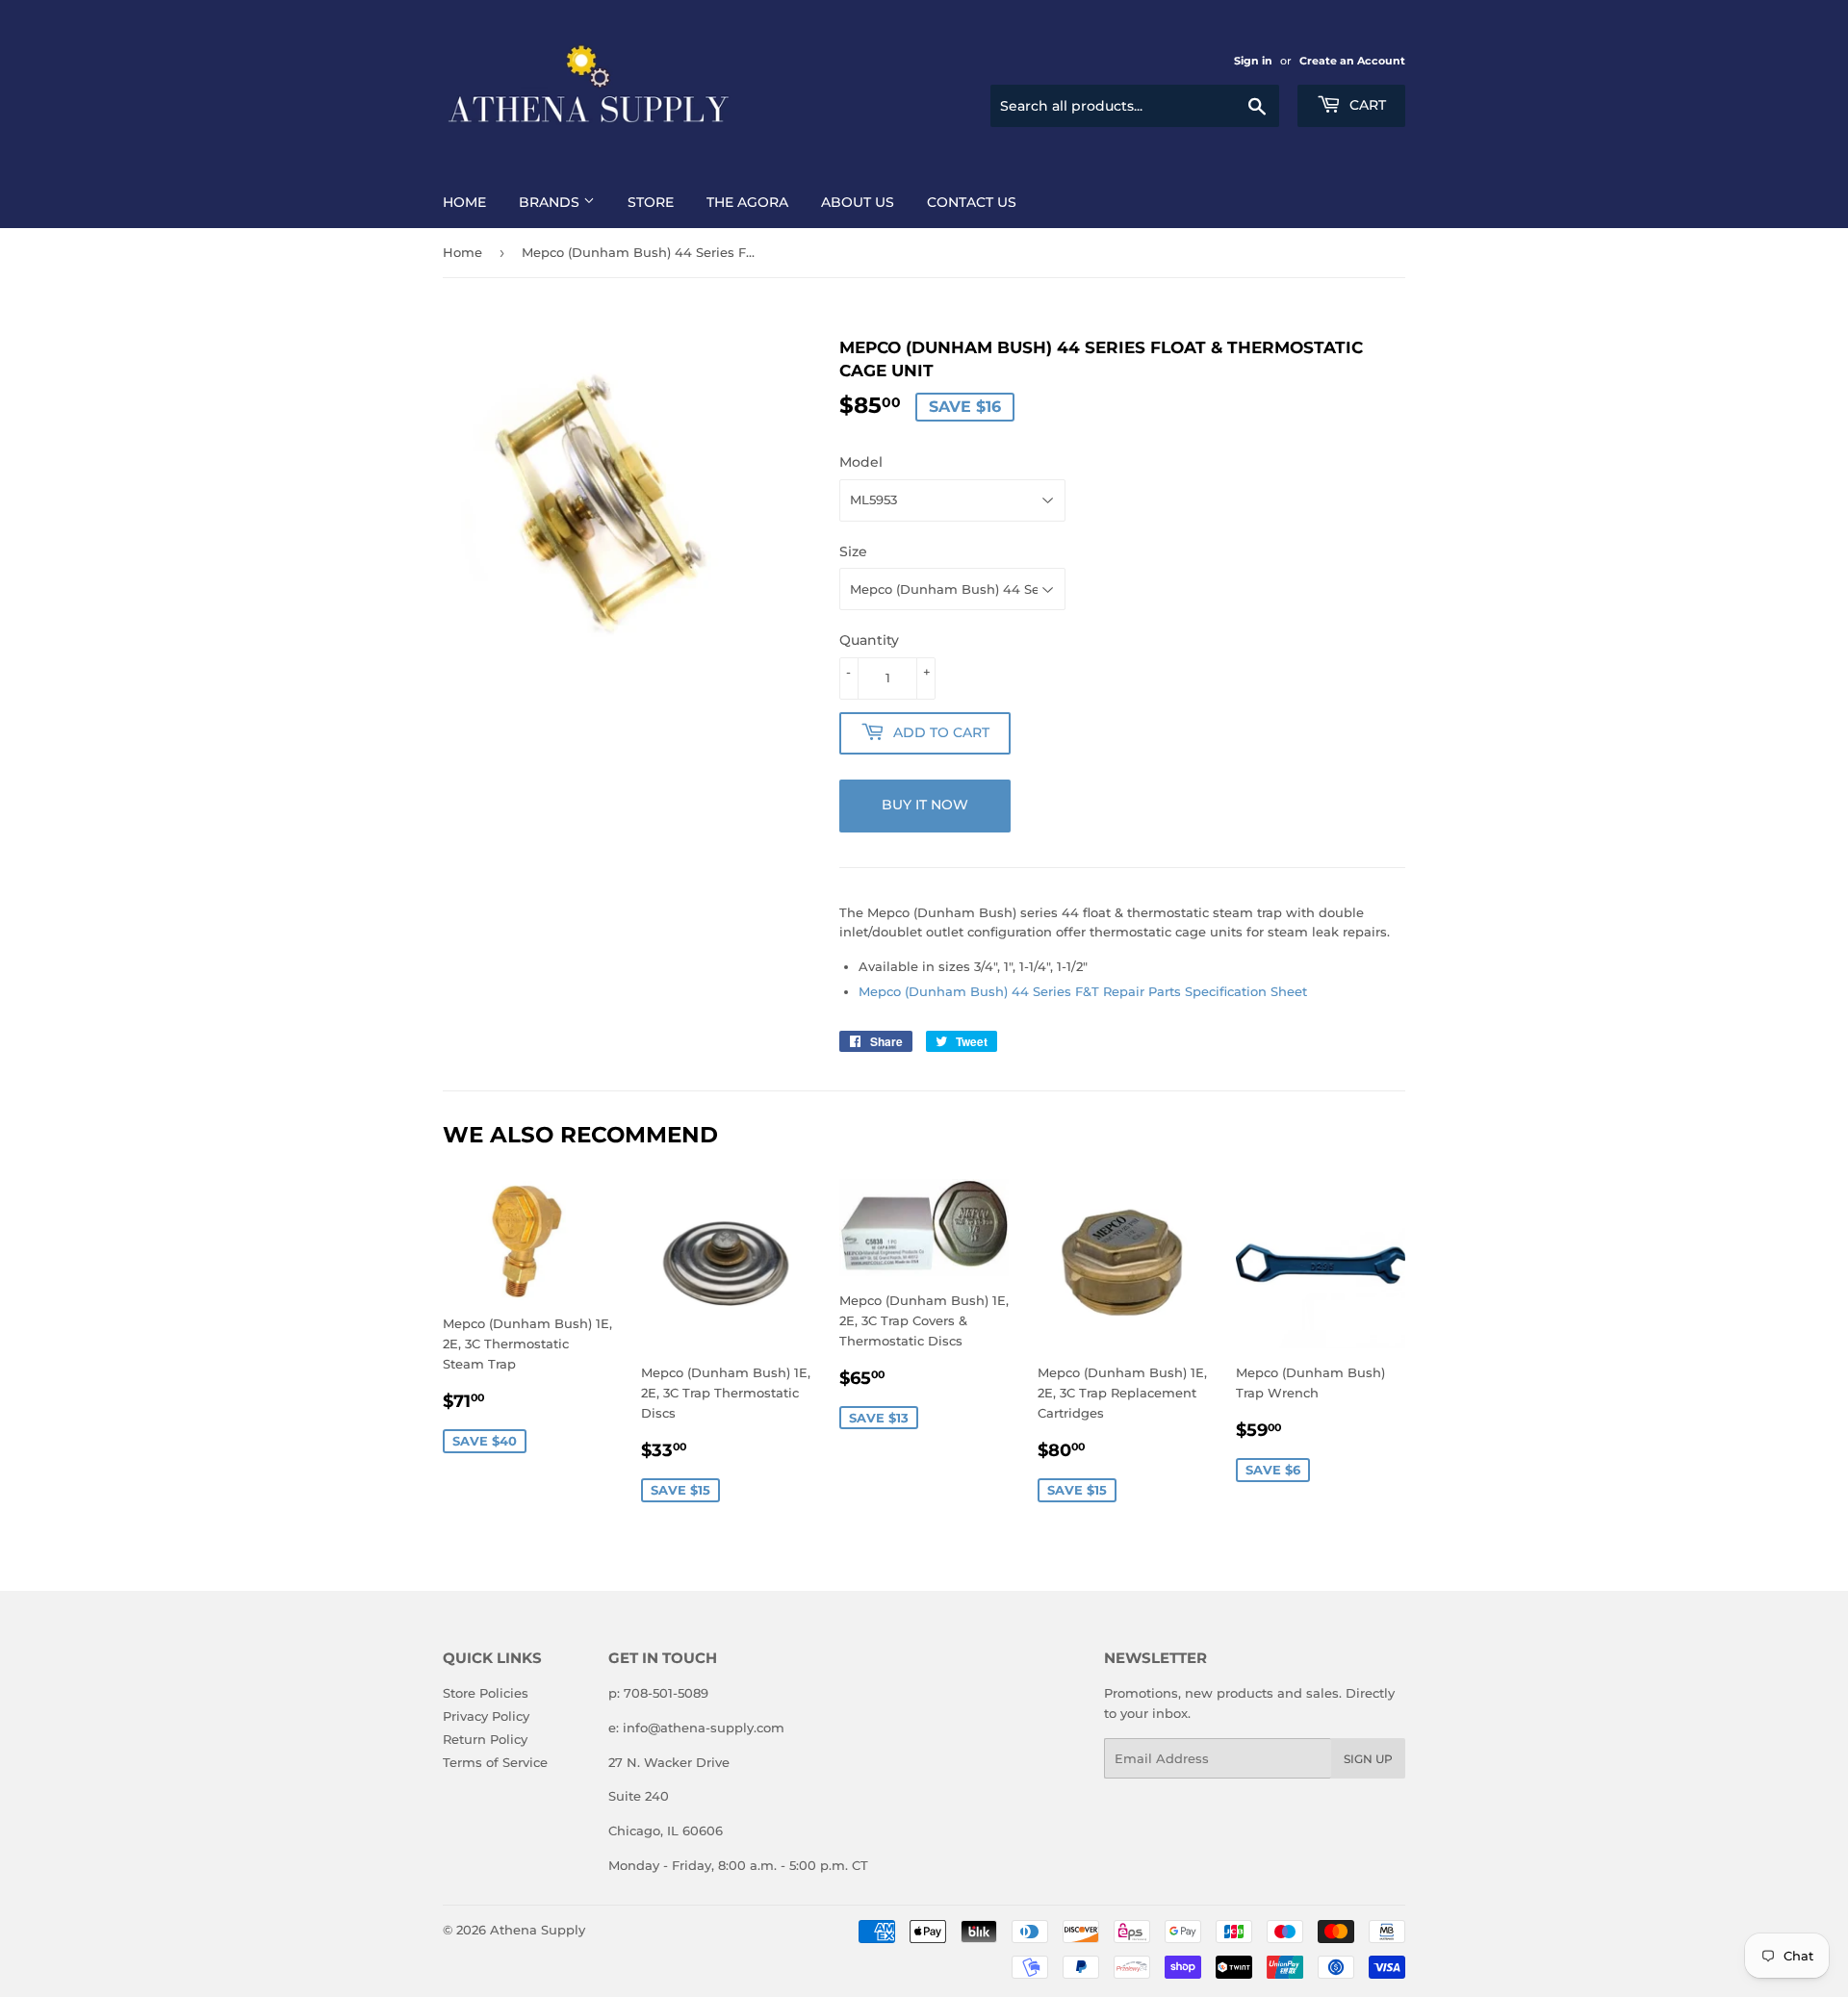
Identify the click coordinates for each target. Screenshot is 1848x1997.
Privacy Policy (486, 1716)
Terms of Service (495, 1762)
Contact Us (972, 202)
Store (651, 202)
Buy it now (925, 805)
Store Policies (486, 1693)
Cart (1366, 105)
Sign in (1253, 61)
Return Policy (485, 1739)
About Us (858, 202)
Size (853, 551)
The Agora (747, 202)
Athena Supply (538, 1930)
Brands (551, 202)
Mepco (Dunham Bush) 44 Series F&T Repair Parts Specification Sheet (1083, 991)
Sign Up (1368, 1759)
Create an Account (1352, 61)
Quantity (869, 640)
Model (861, 462)
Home (464, 202)
